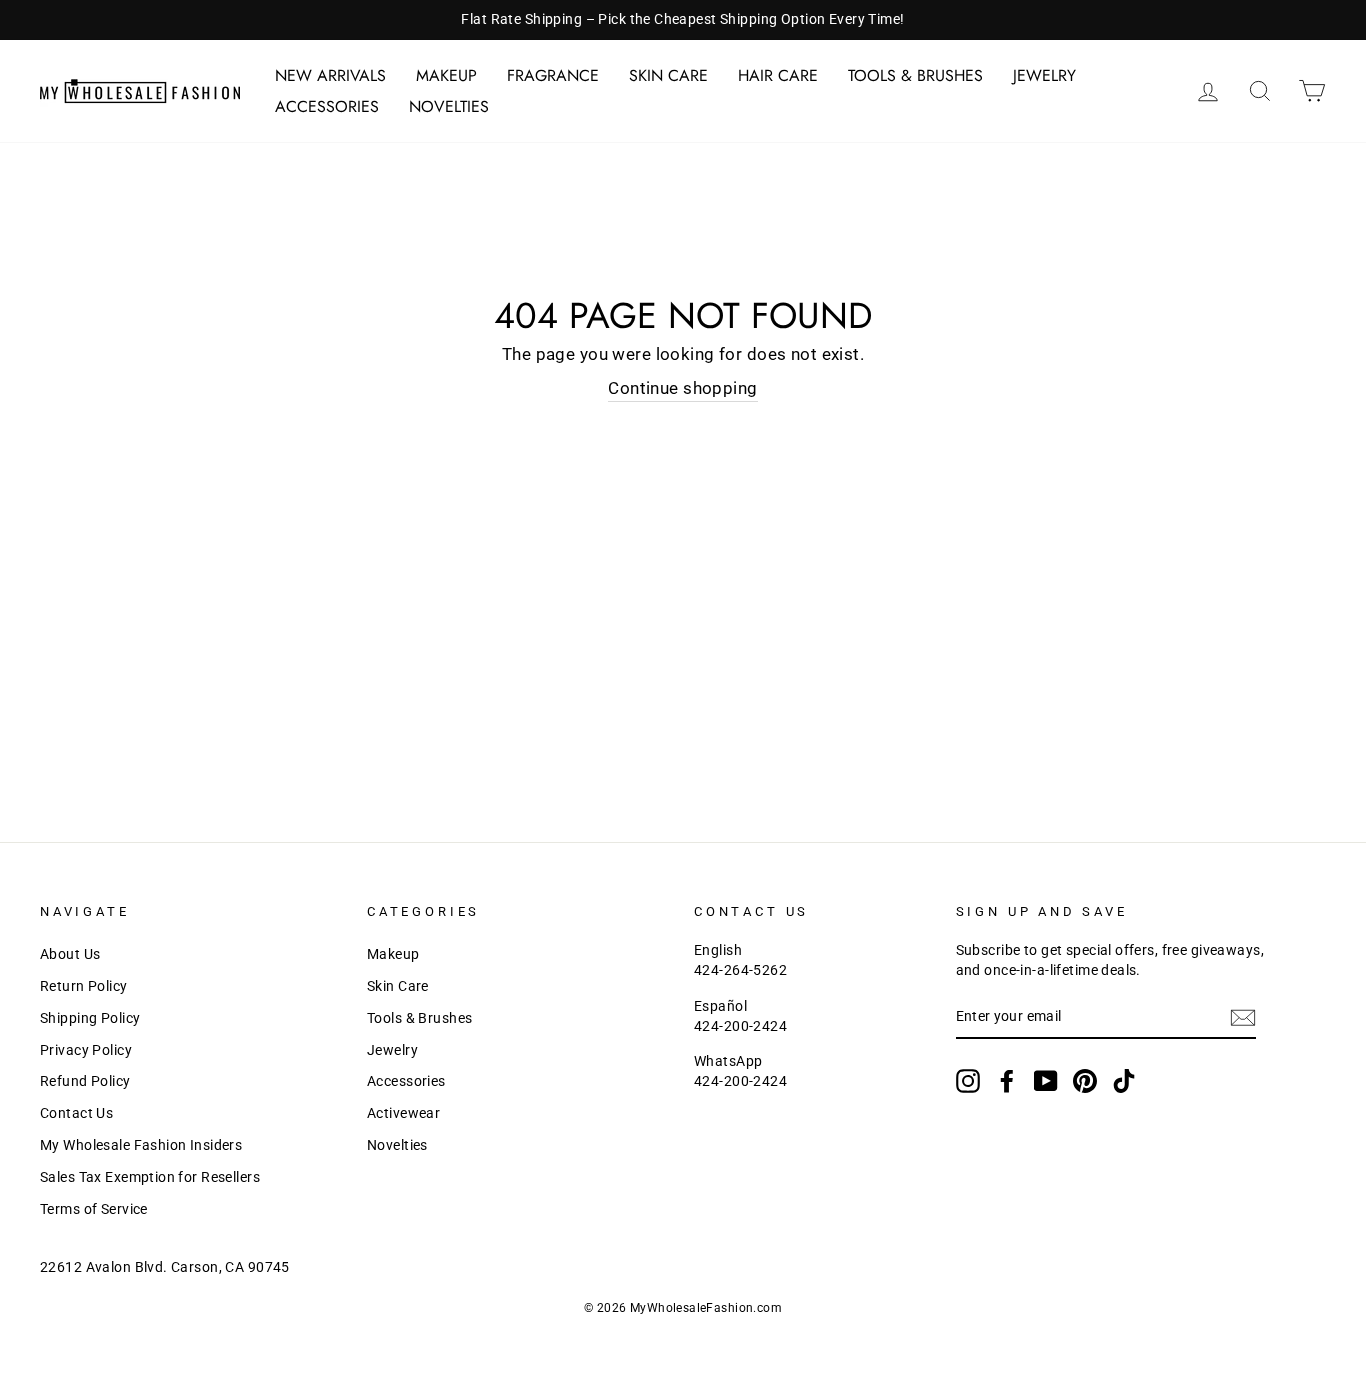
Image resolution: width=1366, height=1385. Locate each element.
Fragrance (553, 75)
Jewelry (1044, 75)
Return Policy (84, 986)
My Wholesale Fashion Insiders (141, 1145)
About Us (70, 954)
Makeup (446, 75)
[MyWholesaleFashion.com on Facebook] (1007, 1081)
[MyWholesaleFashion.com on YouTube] (1046, 1081)
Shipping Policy (90, 1018)
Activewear (403, 1113)
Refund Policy (85, 1081)
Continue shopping (682, 388)
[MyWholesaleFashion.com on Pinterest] (1085, 1081)
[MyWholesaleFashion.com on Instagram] (968, 1081)
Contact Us (76, 1113)
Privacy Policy (86, 1050)
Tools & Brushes (915, 75)
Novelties (449, 106)
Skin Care (668, 75)
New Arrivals (330, 75)
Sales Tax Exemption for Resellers (150, 1177)
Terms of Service (94, 1209)
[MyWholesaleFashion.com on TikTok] (1124, 1081)
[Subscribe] (1243, 1017)
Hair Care (778, 75)
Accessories (327, 106)
